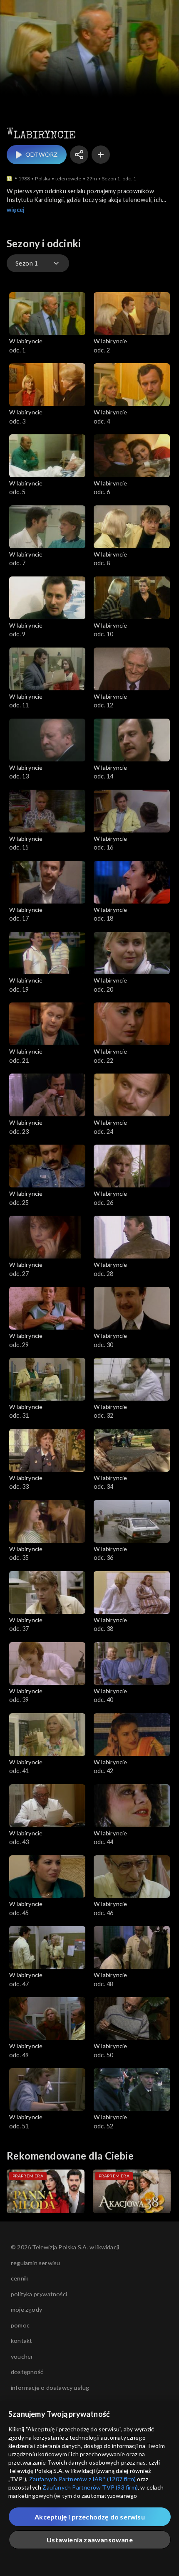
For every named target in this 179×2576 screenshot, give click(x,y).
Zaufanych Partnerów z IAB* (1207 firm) (83, 2479)
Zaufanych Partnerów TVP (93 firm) (90, 2487)
